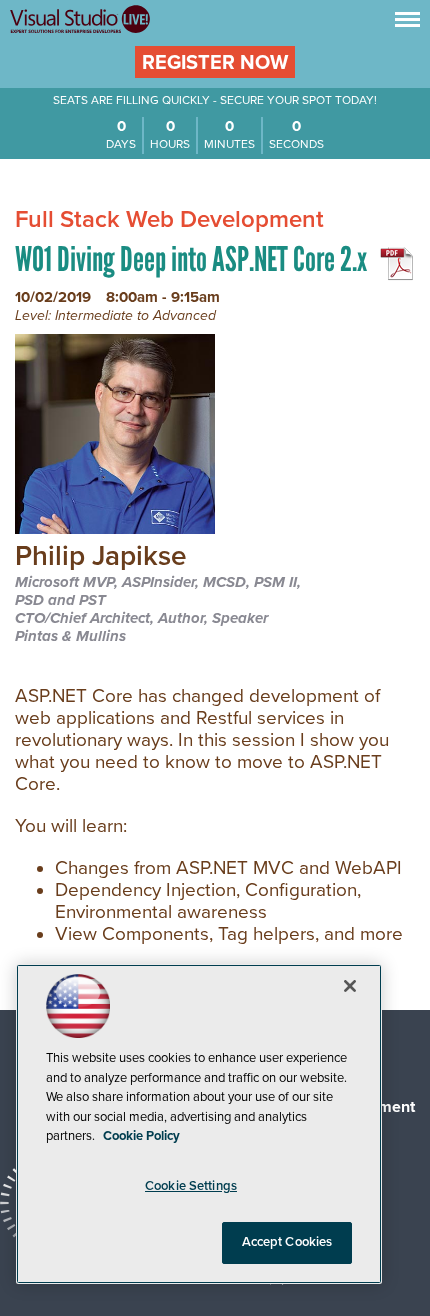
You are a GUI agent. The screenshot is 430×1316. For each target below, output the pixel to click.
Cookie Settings (191, 1186)
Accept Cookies (287, 1242)
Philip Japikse (101, 557)
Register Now (215, 63)
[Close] (350, 986)
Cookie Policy (141, 1136)
